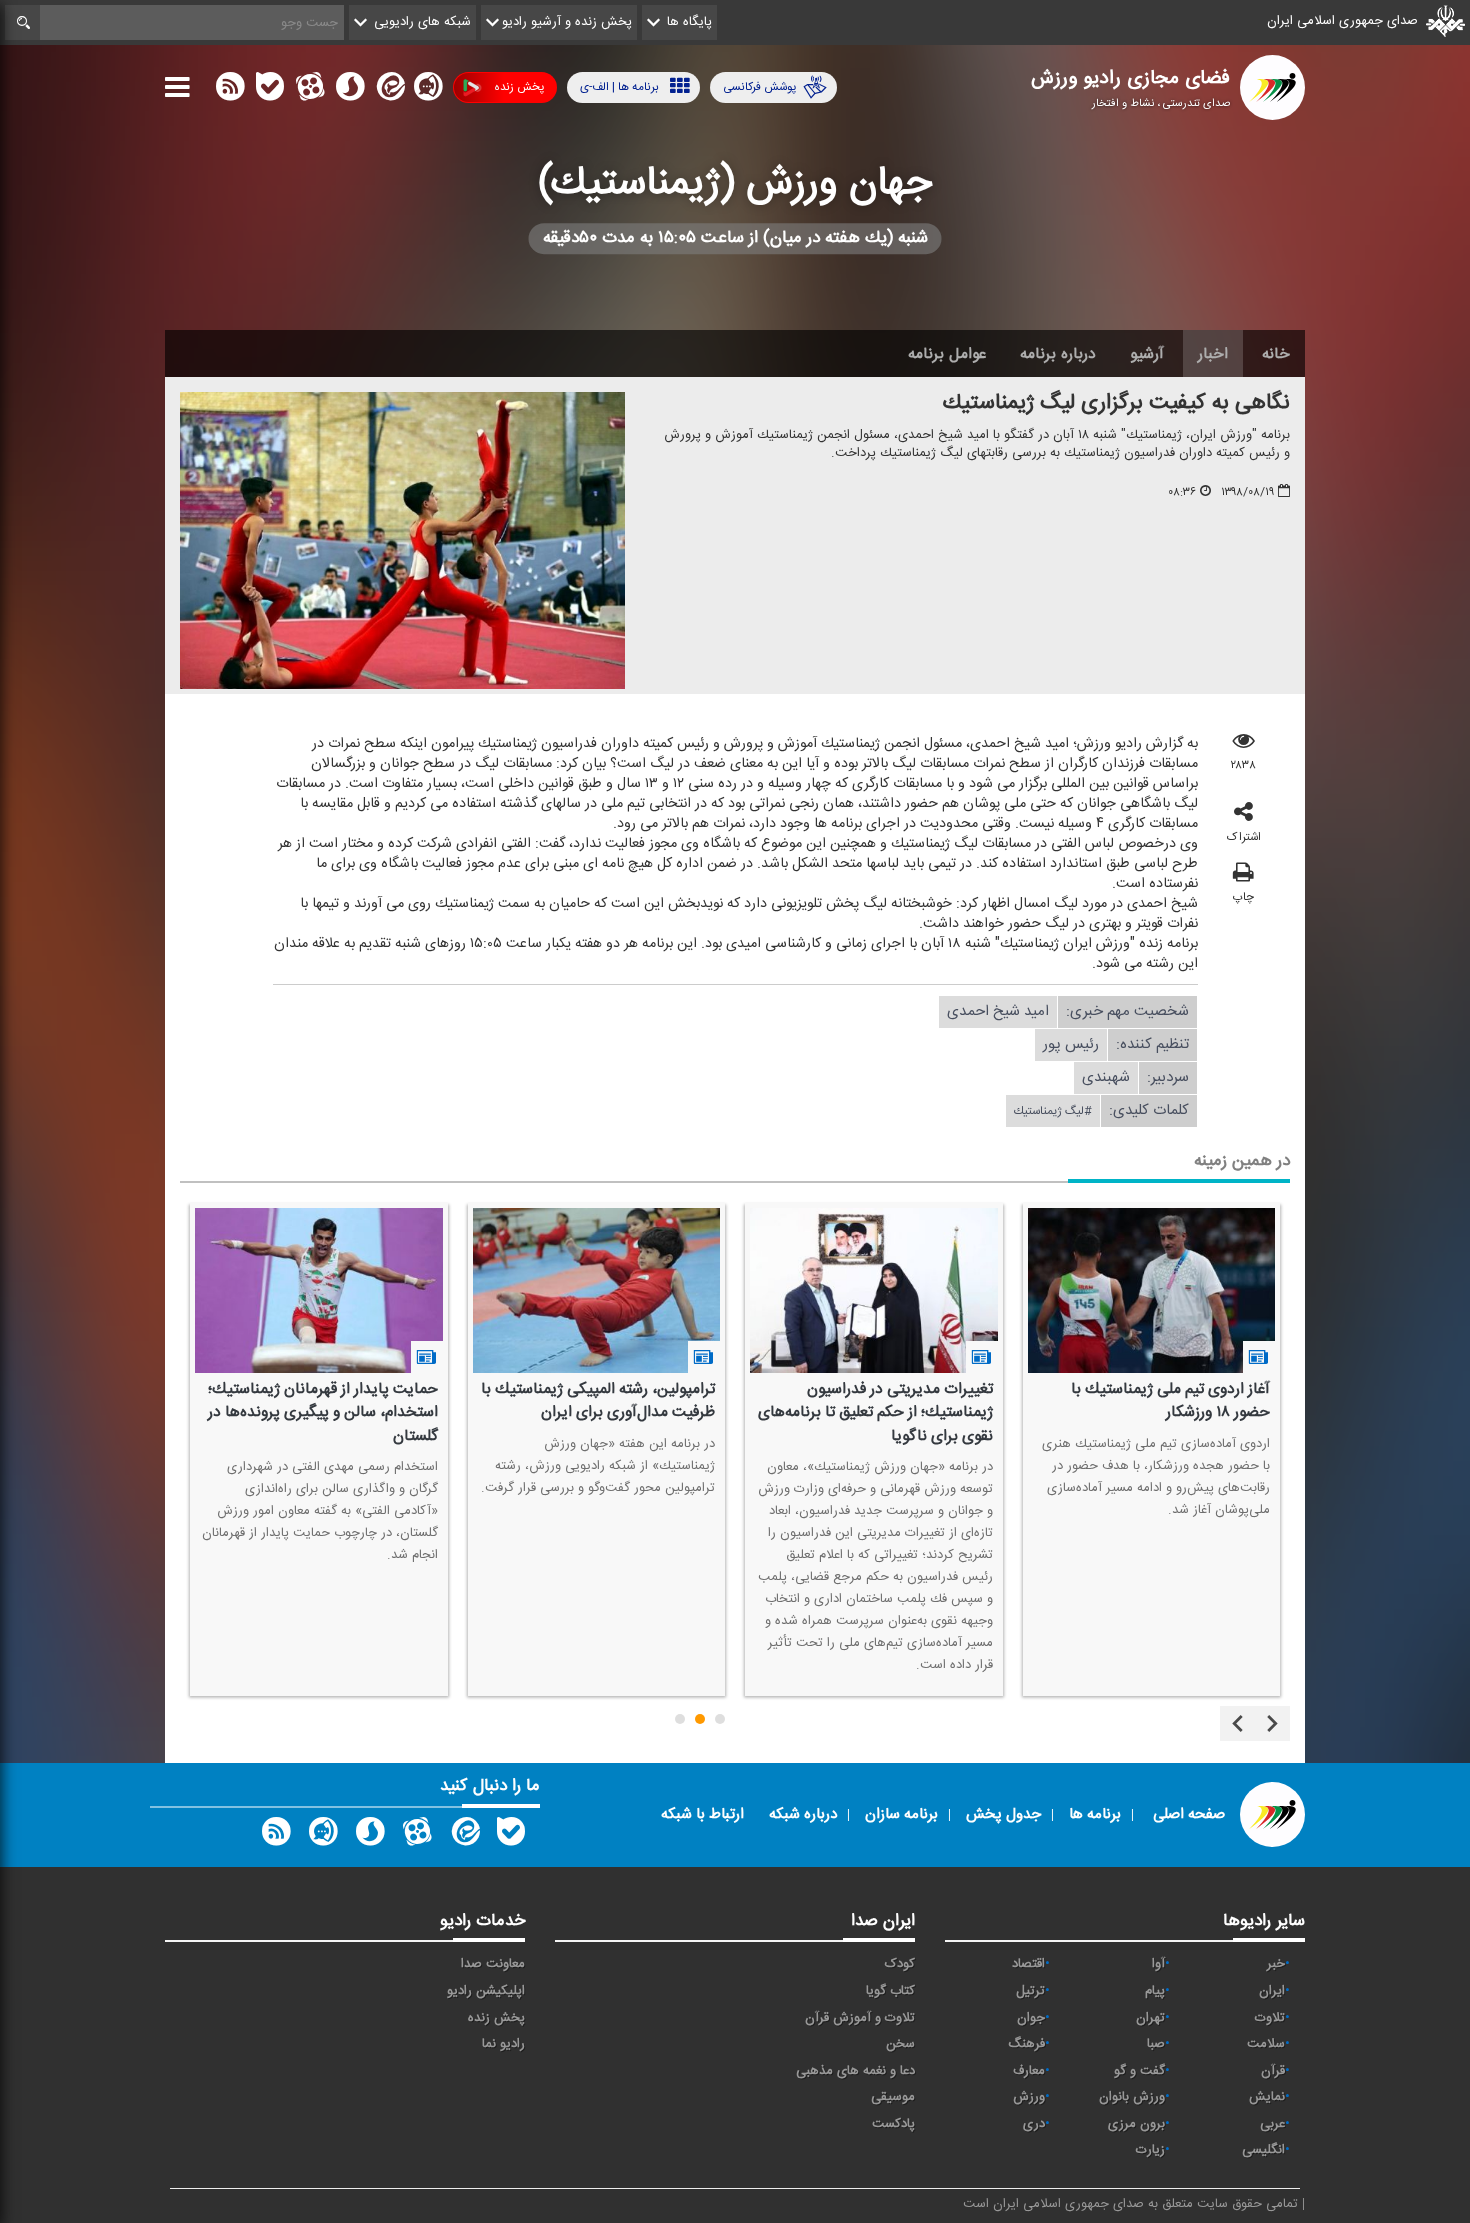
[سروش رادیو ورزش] (370, 1836)
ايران (1272, 1991)
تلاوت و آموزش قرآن (860, 2018)
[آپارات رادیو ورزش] (417, 1836)
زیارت (1150, 2150)
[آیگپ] (428, 91)
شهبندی (1106, 1077)
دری (1034, 2124)
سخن (900, 2044)
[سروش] (350, 91)
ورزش (1029, 2097)
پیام (1155, 1991)
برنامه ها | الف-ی (619, 87)
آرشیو (1147, 354)
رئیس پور (1071, 1044)
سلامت (1266, 2044)
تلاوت (1270, 2018)
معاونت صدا (493, 1964)
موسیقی (893, 2097)
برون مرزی (1136, 2124)
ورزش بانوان (1132, 2097)
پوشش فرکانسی (759, 87)
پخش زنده (519, 87)
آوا (1158, 1964)
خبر (1276, 1964)
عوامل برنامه (947, 354)
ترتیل (1030, 1991)
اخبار (1213, 354)
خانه (1276, 354)
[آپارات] (310, 91)
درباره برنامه (1058, 354)
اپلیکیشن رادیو (486, 1991)
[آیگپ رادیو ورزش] (323, 1836)
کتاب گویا (890, 1991)
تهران (1150, 2018)
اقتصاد (1028, 1964)
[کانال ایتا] (389, 91)
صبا (1156, 2044)
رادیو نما (503, 2044)
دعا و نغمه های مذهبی (855, 2071)
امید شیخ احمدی (998, 1011)
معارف (1029, 2071)
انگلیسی (1263, 2150)
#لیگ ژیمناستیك (1053, 1111)
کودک (900, 1964)
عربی (1272, 2124)
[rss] (230, 91)
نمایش (1267, 2097)
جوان (1031, 2018)
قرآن (1273, 2071)
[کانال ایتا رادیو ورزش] (464, 1836)
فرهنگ (1026, 2044)
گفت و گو (1139, 2071)
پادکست (893, 2124)
